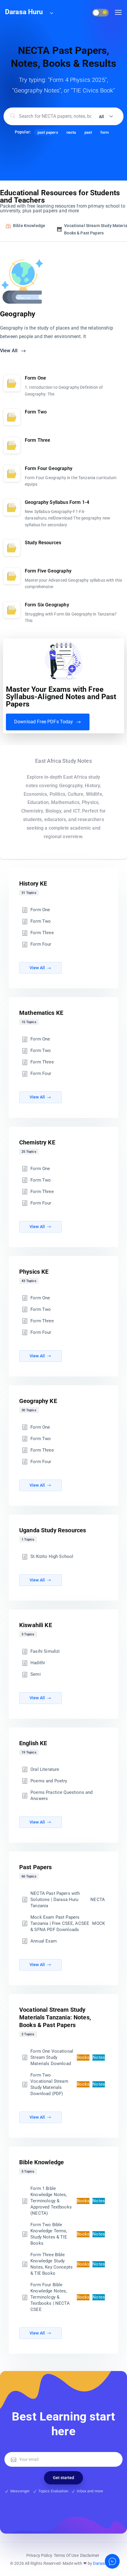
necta (71, 132)
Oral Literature (45, 1769)
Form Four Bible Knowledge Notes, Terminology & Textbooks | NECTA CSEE (68, 2297)
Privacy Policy (39, 2555)
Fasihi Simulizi (45, 1651)
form (105, 132)
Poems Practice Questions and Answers (61, 1795)
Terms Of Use (66, 2555)
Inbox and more (90, 2491)
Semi (36, 1674)
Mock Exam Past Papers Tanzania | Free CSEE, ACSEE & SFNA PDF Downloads (68, 1923)
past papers (48, 132)
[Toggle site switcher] (51, 13)
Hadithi (38, 1663)
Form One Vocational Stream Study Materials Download (68, 2057)
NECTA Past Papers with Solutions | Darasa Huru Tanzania (68, 1900)
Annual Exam (44, 1941)
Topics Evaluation (53, 2491)
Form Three (42, 933)
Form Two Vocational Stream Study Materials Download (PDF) (68, 2084)
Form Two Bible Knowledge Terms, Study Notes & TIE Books (68, 2234)
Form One (40, 910)
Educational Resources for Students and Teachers (60, 196)
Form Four (41, 944)
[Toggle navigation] (118, 13)
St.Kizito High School (52, 1556)
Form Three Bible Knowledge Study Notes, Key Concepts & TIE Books (68, 2264)
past (88, 132)
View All (9, 351)
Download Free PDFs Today (44, 722)
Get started (63, 2478)
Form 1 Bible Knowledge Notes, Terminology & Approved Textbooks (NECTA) (68, 2201)
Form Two (41, 921)
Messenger (20, 2491)
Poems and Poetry (49, 1781)
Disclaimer (90, 2555)
